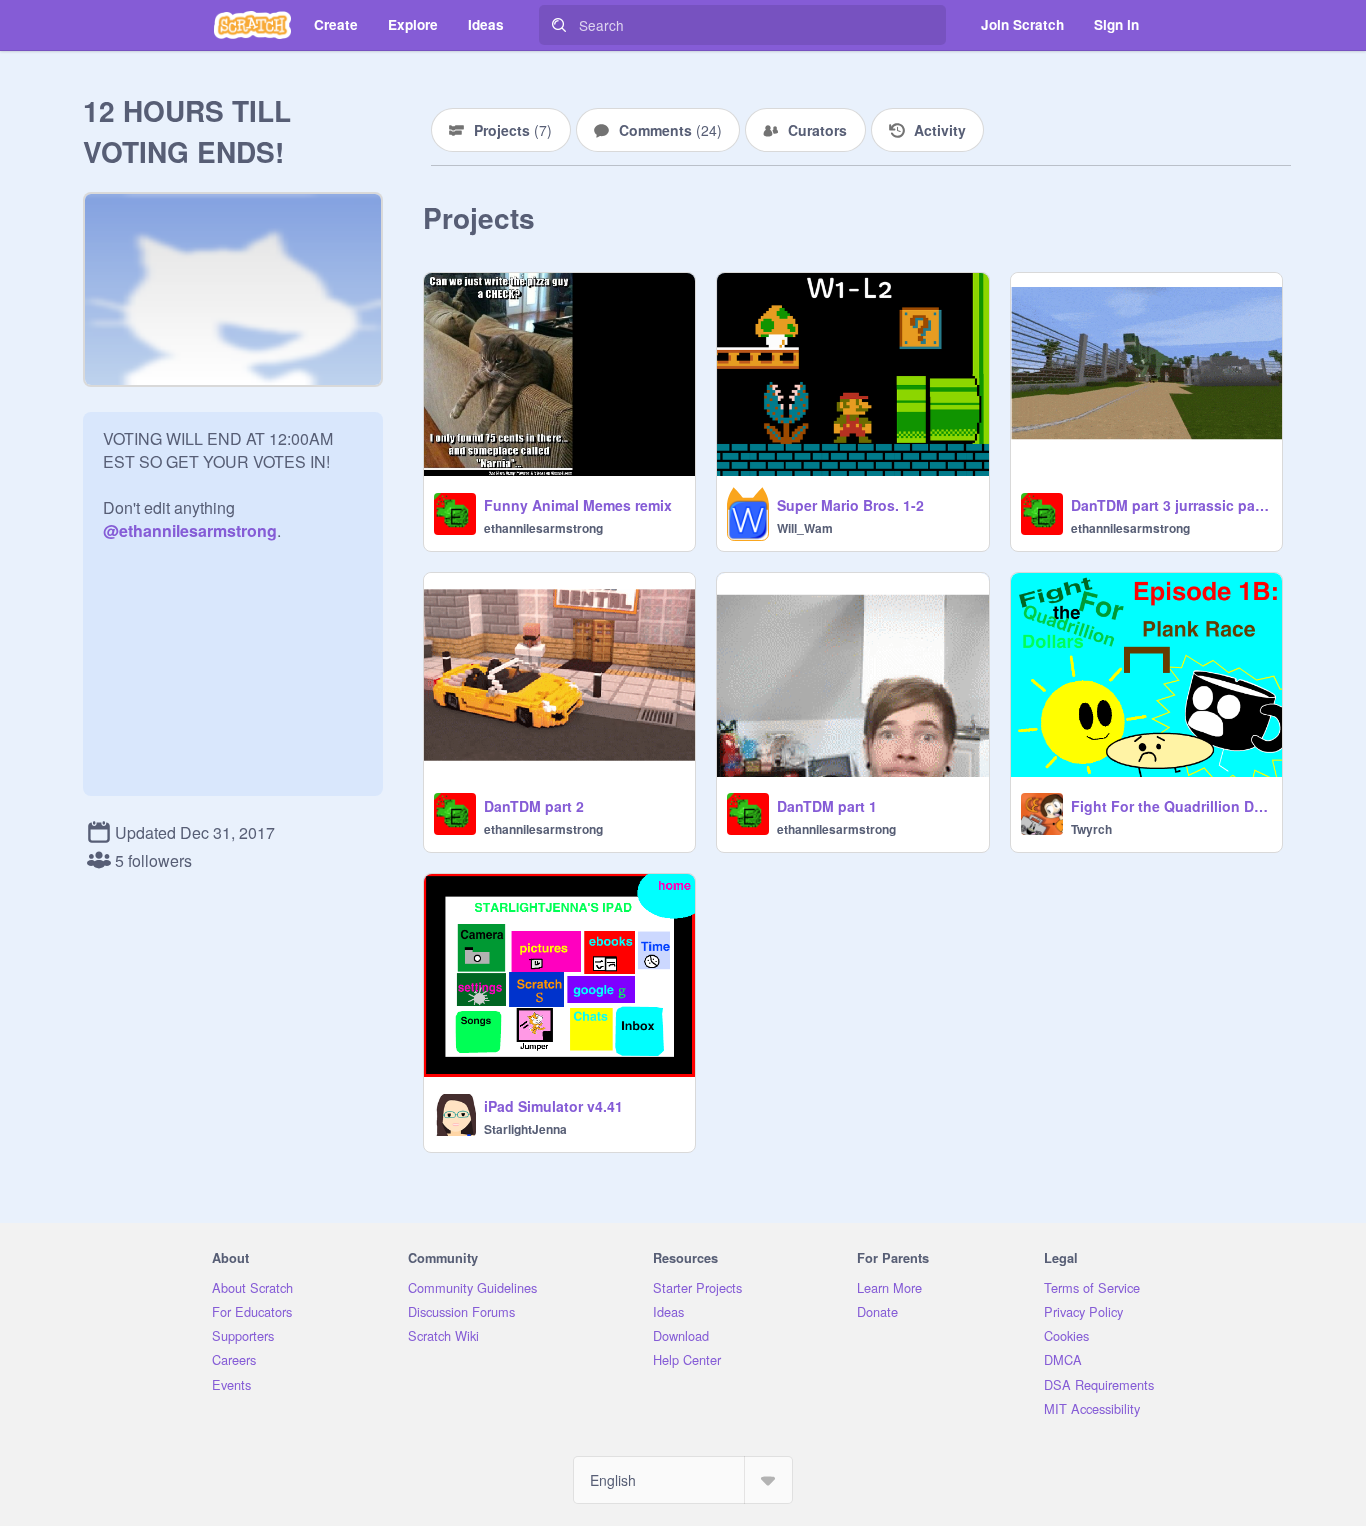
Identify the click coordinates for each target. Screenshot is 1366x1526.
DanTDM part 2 (534, 806)
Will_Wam (805, 528)
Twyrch (1091, 829)
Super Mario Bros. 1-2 (850, 505)
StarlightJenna (525, 1129)
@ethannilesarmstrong (190, 530)
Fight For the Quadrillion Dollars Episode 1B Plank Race (1170, 806)
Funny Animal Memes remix (578, 505)
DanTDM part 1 (827, 806)
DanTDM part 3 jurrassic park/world (1170, 505)
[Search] (559, 25)
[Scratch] (252, 25)
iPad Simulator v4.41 (553, 1106)
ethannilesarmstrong (543, 528)
